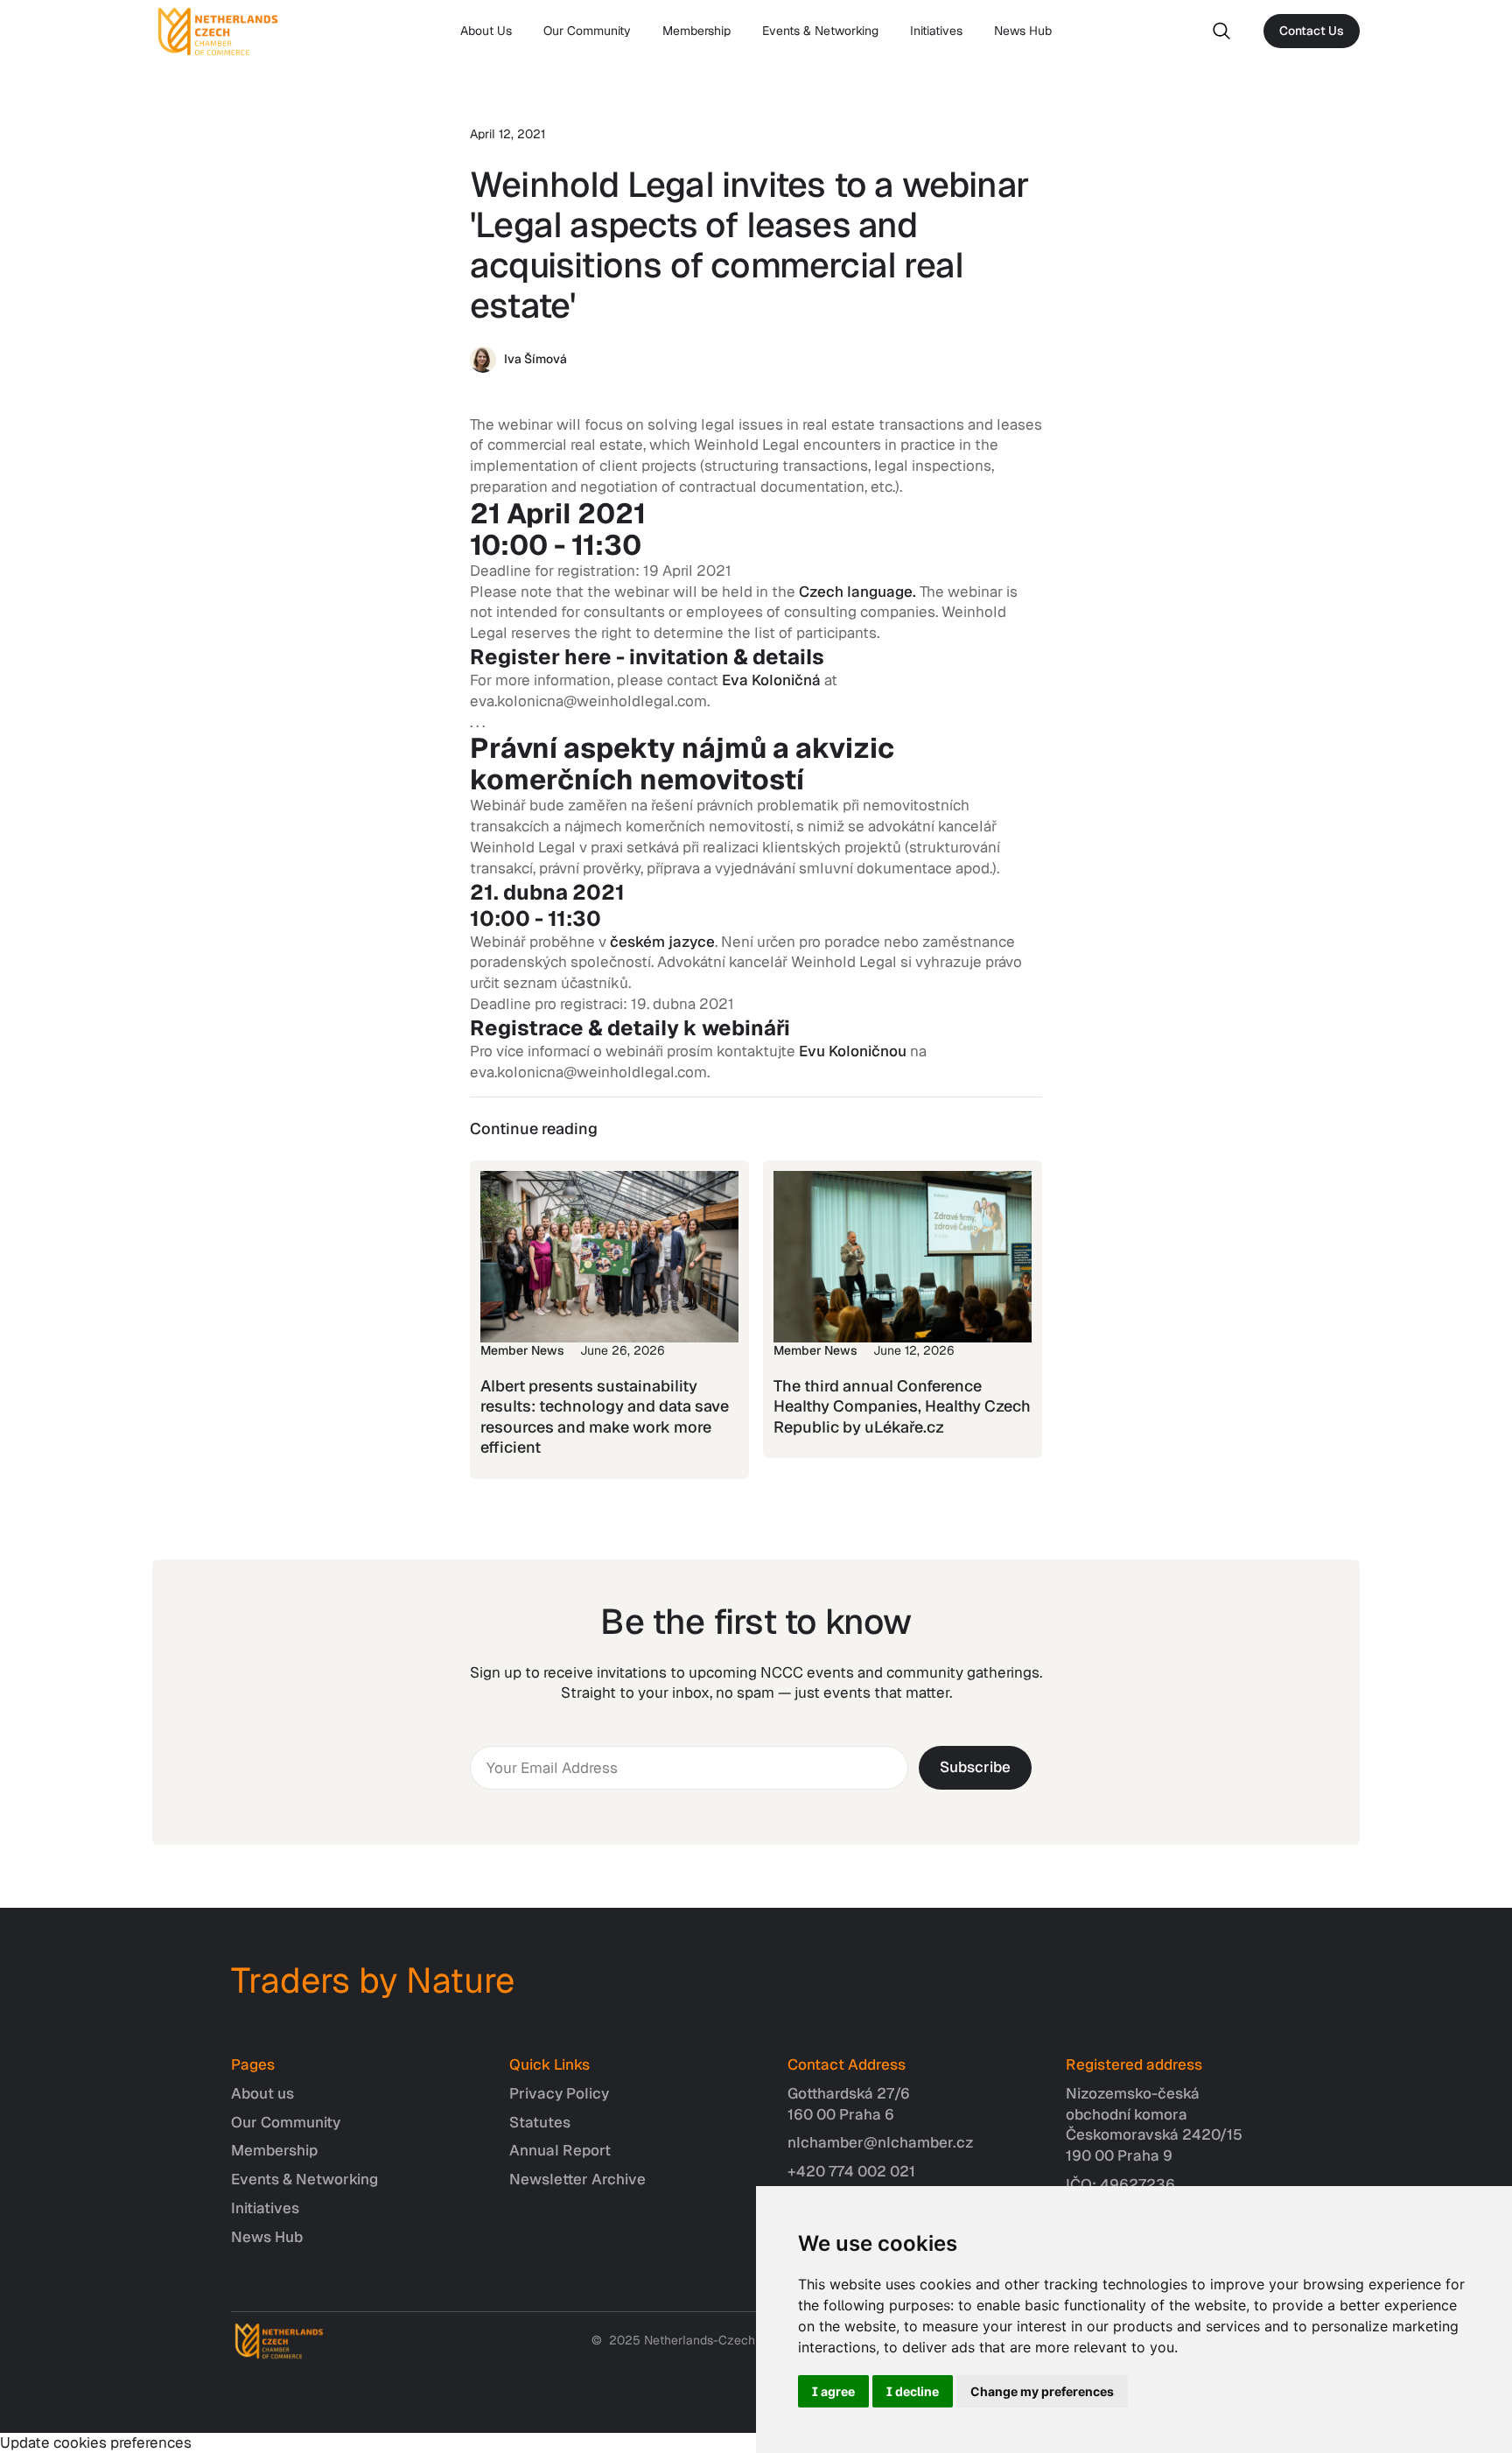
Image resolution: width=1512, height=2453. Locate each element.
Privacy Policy (559, 2093)
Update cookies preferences (96, 2442)
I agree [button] (833, 2391)
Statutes (540, 2122)
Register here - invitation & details (647, 657)
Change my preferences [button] (1042, 2391)
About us (262, 2093)
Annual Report (560, 2150)
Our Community (587, 31)
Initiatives (936, 31)
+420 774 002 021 (851, 2171)
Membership (696, 31)
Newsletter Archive (577, 2179)
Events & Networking (820, 31)
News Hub (1023, 31)
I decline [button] (913, 2391)
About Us (486, 31)
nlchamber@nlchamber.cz (881, 2142)
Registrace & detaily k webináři (630, 1028)
